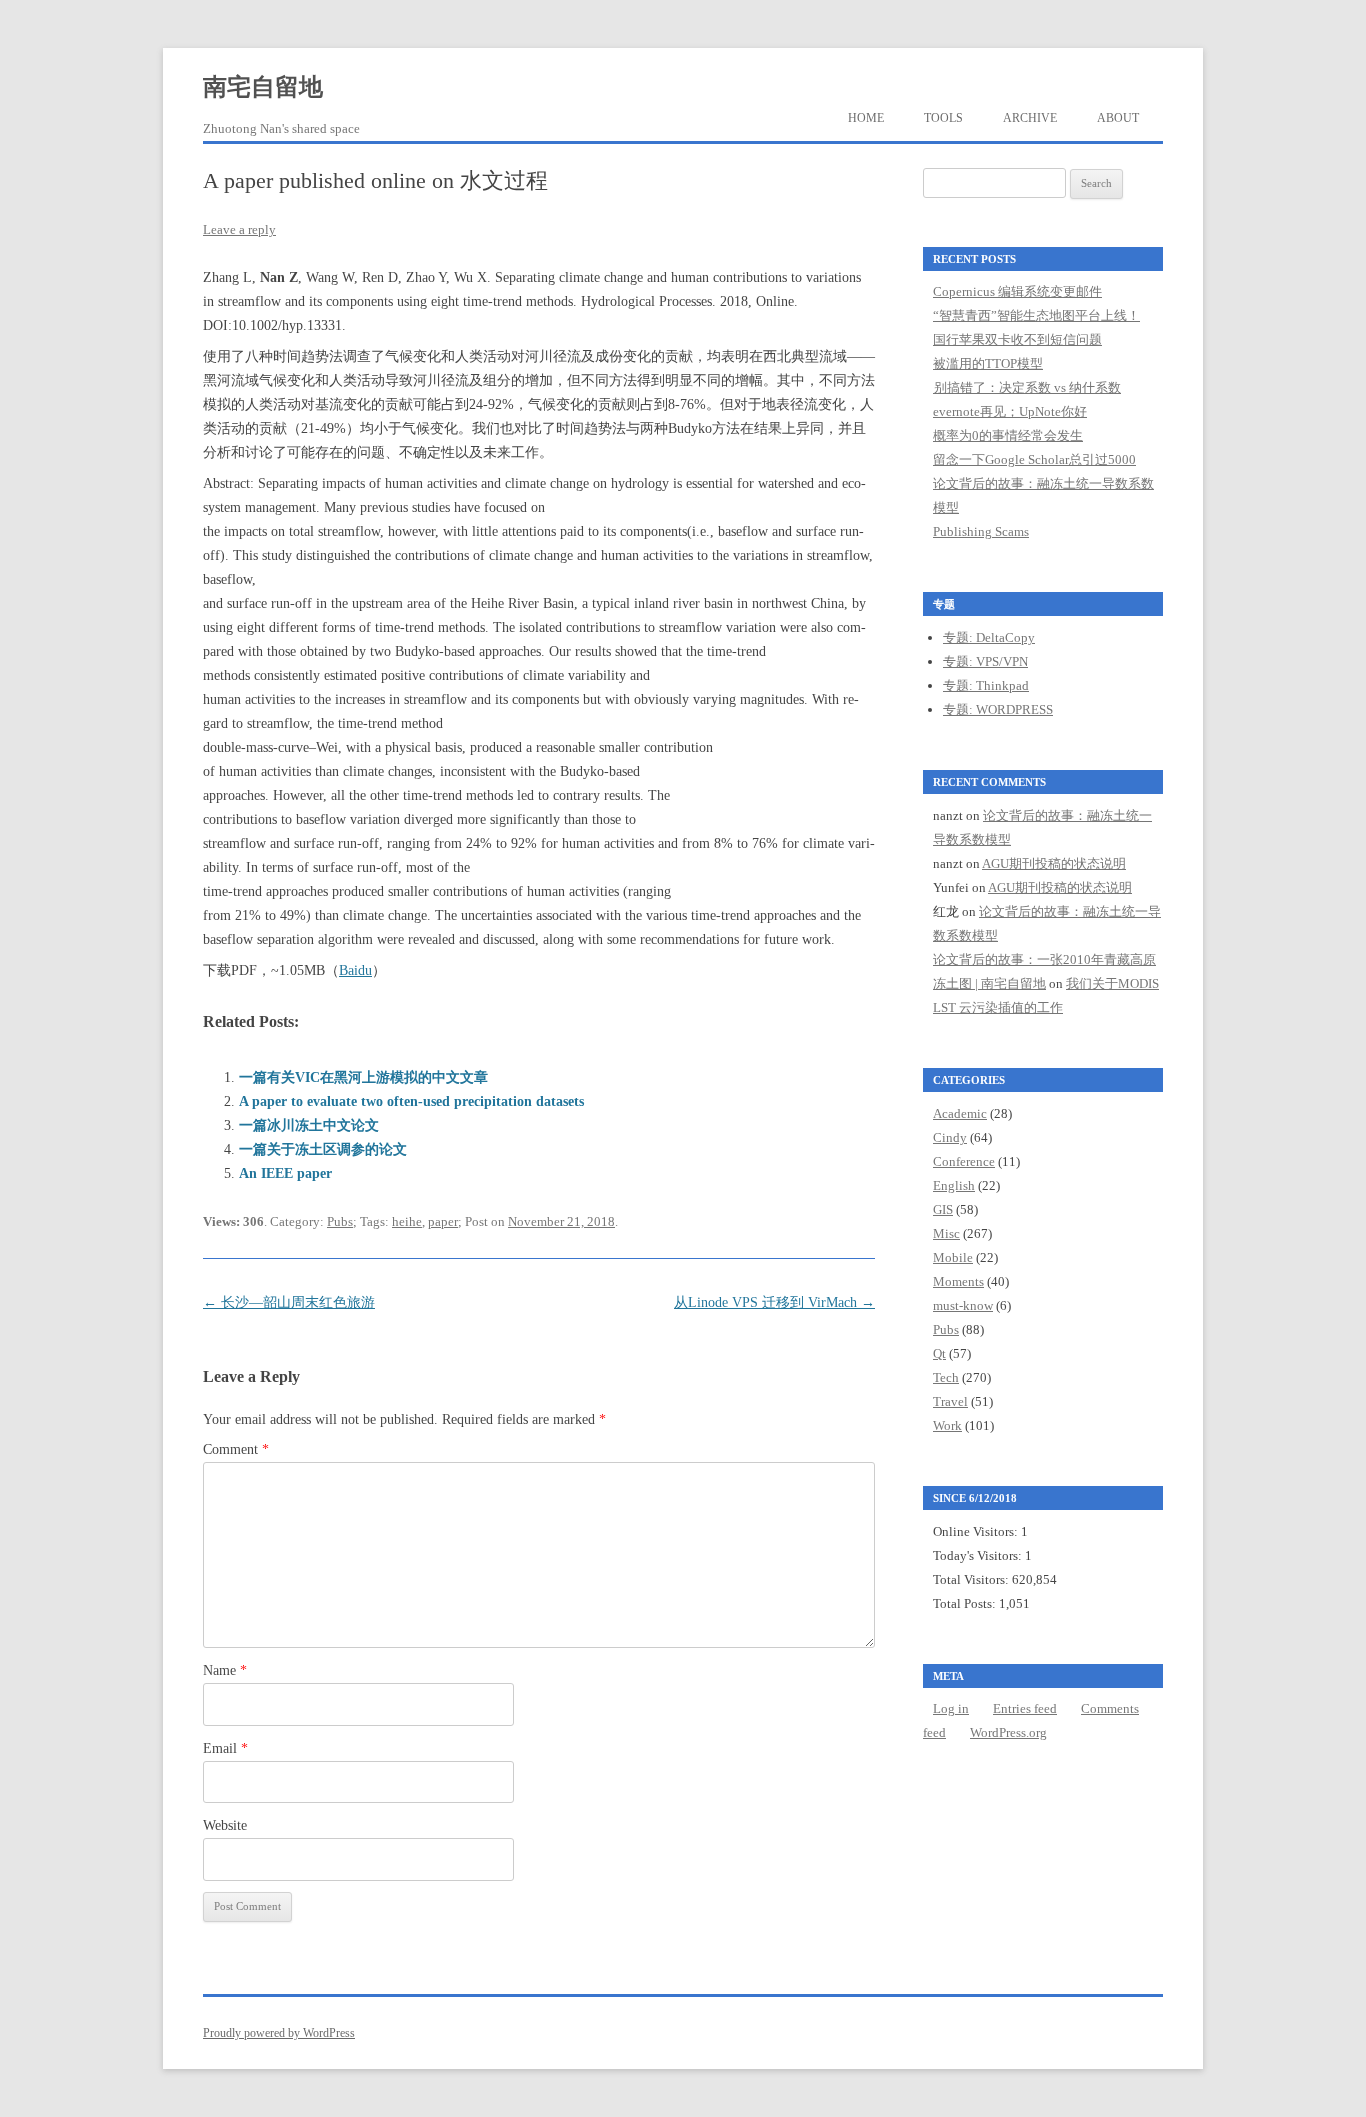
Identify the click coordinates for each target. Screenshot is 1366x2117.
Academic (960, 1113)
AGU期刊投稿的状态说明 (1054, 863)
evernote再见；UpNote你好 (1010, 411)
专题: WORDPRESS (998, 709)
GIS (943, 1209)
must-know (963, 1305)
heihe (407, 1221)
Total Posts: (966, 1603)
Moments (958, 1281)
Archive (1030, 118)
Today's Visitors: (979, 1555)
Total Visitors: (972, 1579)
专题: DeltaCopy (989, 637)
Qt (939, 1353)
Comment (236, 1449)
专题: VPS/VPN (985, 661)
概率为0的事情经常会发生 (1008, 435)
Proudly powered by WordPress (279, 2033)
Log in (951, 1708)
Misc (946, 1233)
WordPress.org (1008, 1732)
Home (866, 118)
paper (443, 1221)
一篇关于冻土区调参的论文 (323, 1149)
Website (225, 1825)
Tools (943, 118)
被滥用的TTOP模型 (988, 363)
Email (225, 1748)
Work (947, 1425)
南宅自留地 (263, 87)
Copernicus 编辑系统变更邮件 (1017, 291)
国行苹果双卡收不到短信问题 (1017, 339)
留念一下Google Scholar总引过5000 (1034, 459)
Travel (950, 1401)
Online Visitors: (977, 1531)
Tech (946, 1377)
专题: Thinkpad (986, 685)
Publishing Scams (981, 531)
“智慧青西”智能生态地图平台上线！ (1036, 315)
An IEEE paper (285, 1173)
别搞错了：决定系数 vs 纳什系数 (1027, 387)
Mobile (953, 1257)
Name (225, 1670)
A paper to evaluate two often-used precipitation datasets (411, 1101)
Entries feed (1025, 1708)
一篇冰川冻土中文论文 (309, 1125)
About (1118, 118)
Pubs (340, 1221)
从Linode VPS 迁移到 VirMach (774, 1302)
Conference (964, 1161)
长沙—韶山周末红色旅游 (289, 1302)
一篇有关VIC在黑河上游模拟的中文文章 (363, 1077)
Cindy (950, 1137)
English (954, 1185)
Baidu (355, 970)
